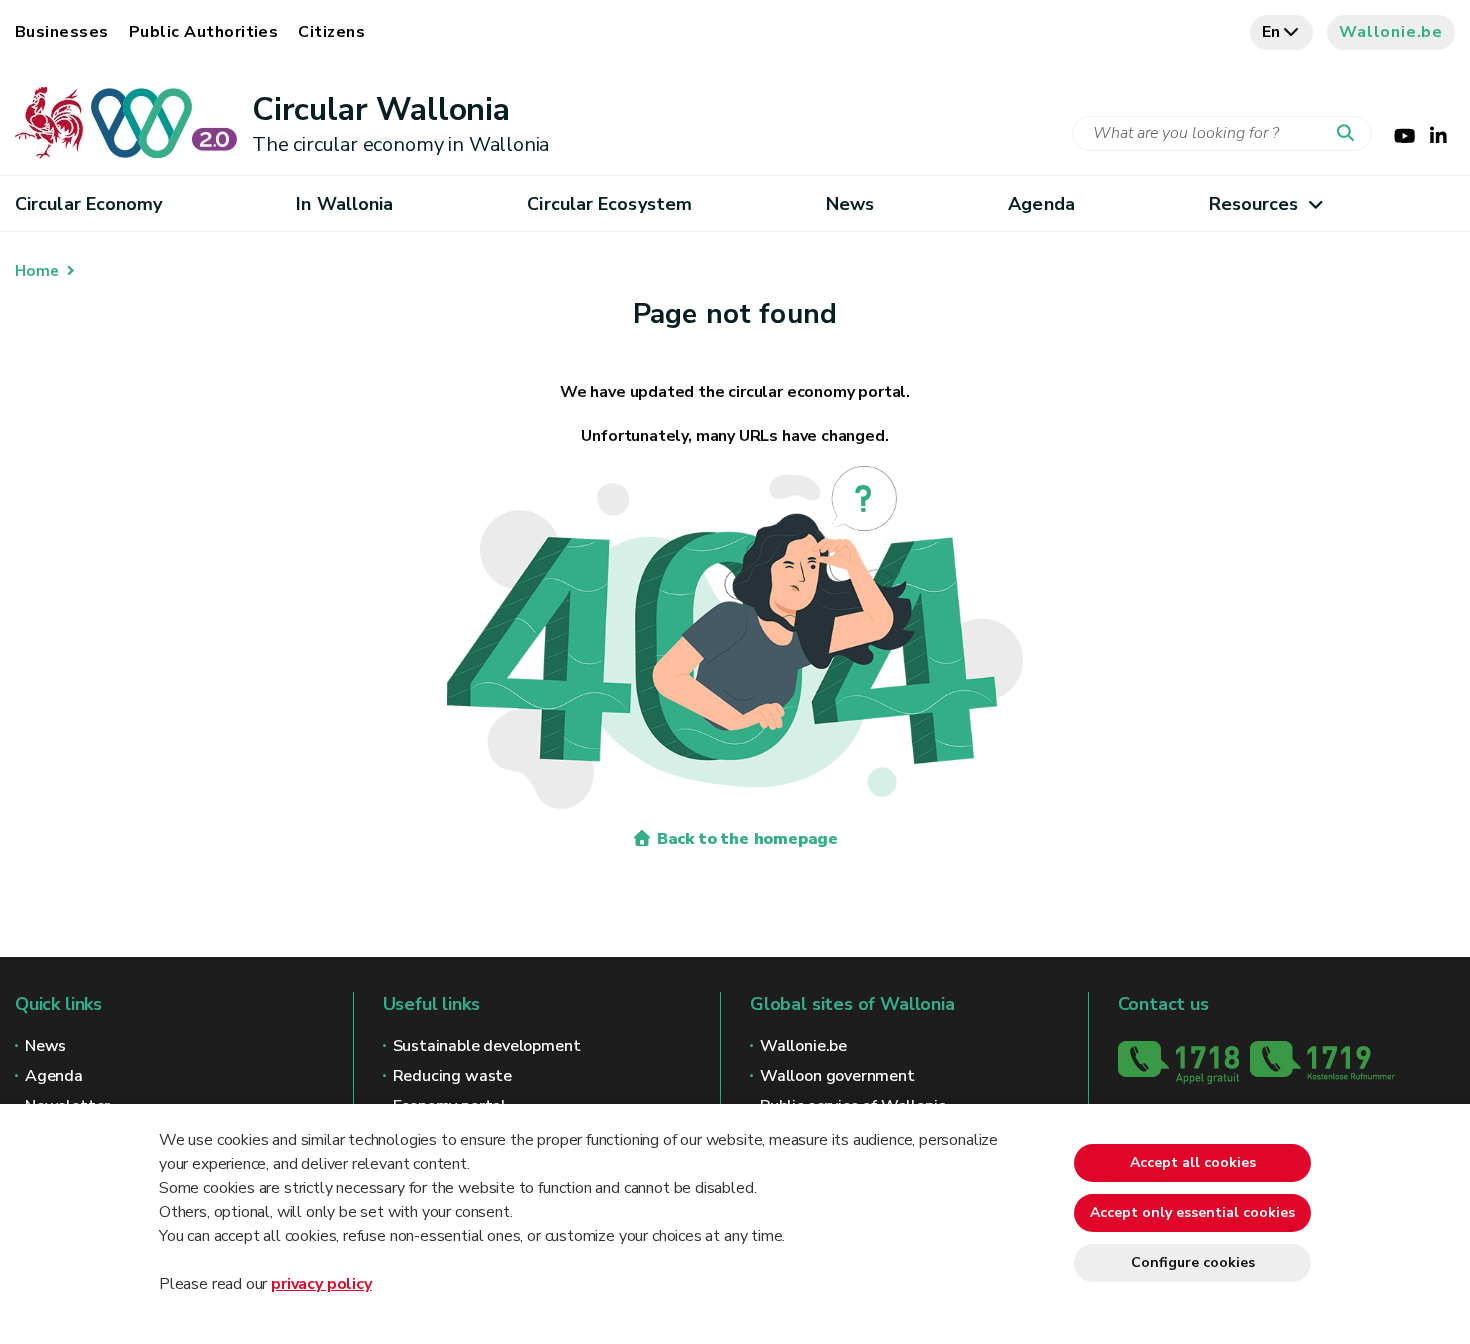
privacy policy (321, 1284)
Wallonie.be (1391, 32)
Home (37, 271)
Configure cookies (1193, 1262)
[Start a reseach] (1350, 134)
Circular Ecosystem (609, 204)
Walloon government (837, 1076)
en (1272, 32)
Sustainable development (487, 1046)
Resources (1254, 204)
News (850, 204)
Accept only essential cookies (1192, 1212)
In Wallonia (344, 204)
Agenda (1041, 204)
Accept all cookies (1193, 1162)
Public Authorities (204, 32)
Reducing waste (452, 1076)
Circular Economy (88, 204)
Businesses (62, 32)
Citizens (331, 32)
